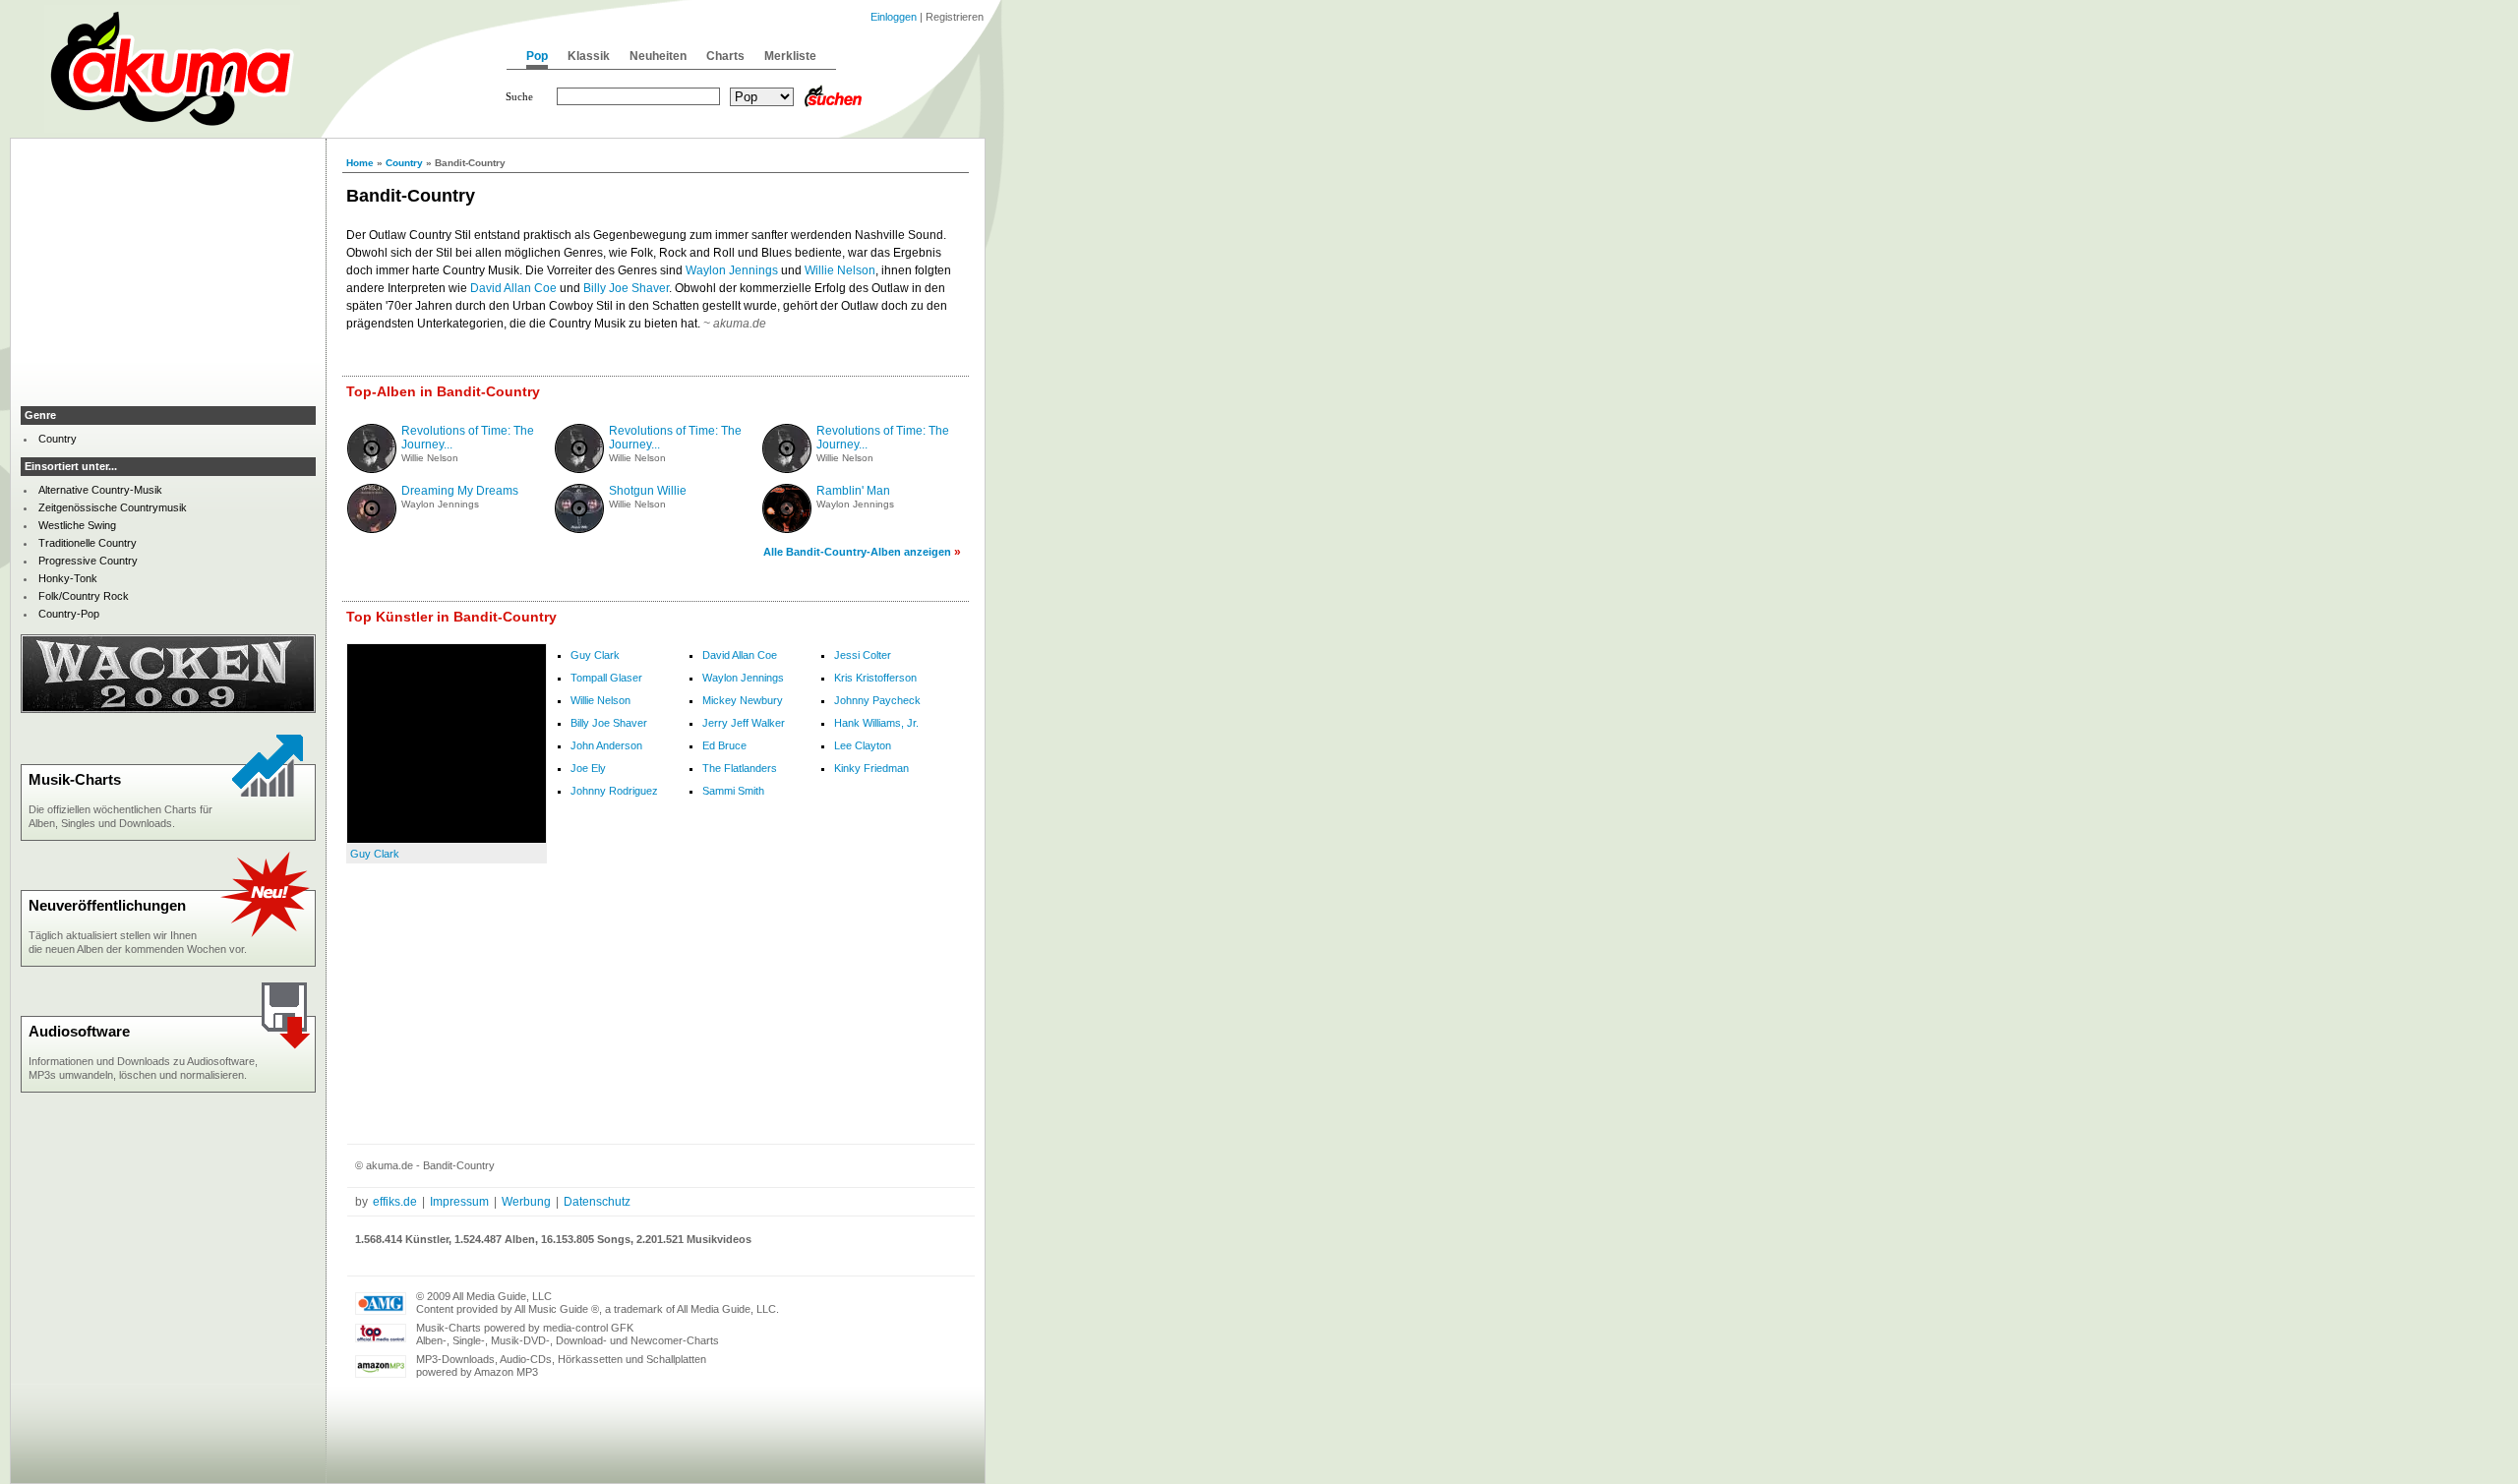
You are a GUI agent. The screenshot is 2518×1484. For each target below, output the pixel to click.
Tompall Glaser (606, 678)
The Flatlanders (740, 768)
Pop (537, 56)
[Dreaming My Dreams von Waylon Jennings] (372, 529)
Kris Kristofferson (875, 678)
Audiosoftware (79, 1031)
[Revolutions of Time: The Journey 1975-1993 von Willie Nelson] (372, 469)
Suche (519, 96)
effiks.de (395, 1202)
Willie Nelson (840, 270)
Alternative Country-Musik (100, 490)
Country (404, 163)
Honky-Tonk (68, 578)
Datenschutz (597, 1202)
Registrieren (955, 17)
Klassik (589, 56)
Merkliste (790, 56)
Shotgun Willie (648, 491)
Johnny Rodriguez (614, 791)
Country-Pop (69, 614)
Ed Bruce (724, 745)
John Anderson (606, 745)
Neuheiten (658, 56)
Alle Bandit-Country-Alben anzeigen (857, 552)
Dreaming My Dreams (460, 491)
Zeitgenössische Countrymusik (113, 507)
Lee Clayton (863, 745)
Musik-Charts (75, 779)
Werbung (526, 1202)
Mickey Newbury (743, 700)
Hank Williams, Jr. (876, 723)
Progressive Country (88, 561)
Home (360, 163)
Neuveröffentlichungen (107, 905)
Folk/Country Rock (84, 596)
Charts (725, 56)
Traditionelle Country (88, 543)
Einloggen (894, 17)
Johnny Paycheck (877, 700)
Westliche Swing (77, 525)
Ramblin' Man (853, 491)
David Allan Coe (513, 288)
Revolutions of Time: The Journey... (468, 438)
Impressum (459, 1202)
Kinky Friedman (871, 768)
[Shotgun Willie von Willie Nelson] (579, 529)
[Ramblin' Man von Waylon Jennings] (787, 529)
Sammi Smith (733, 791)
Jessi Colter (863, 655)
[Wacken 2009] (168, 709)
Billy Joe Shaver (626, 288)
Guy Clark (375, 854)
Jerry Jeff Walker (744, 723)
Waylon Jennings (732, 270)
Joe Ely (588, 768)
